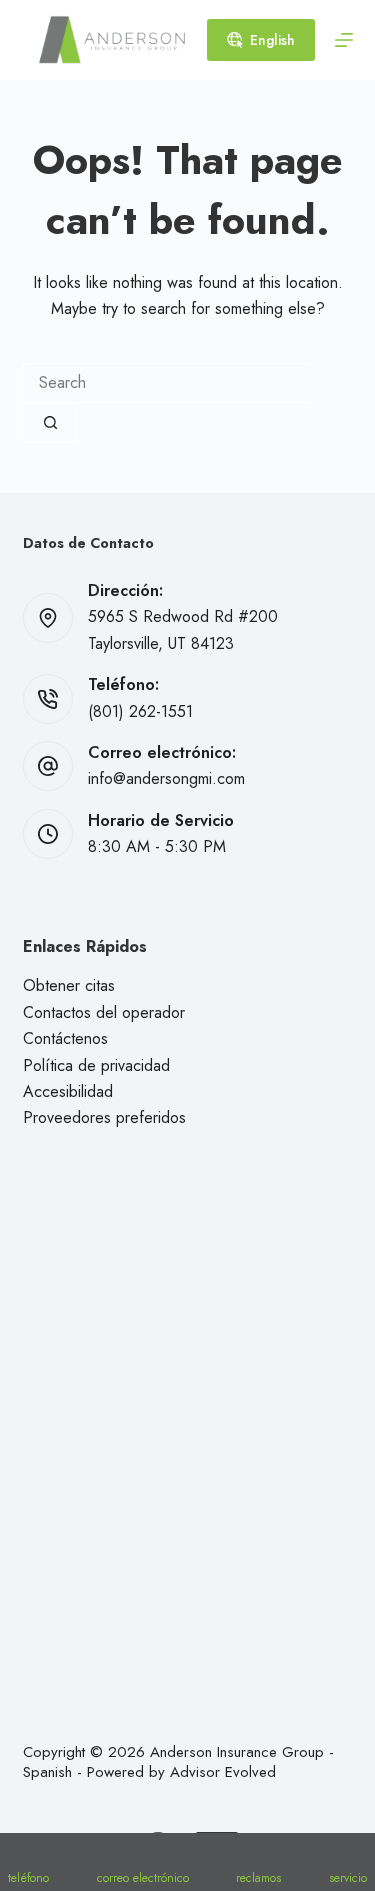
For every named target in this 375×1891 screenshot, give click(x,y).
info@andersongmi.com (166, 778)
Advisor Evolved (223, 1772)
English (272, 40)
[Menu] (344, 40)
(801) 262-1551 (140, 711)
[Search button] (50, 423)
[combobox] (166, 383)
